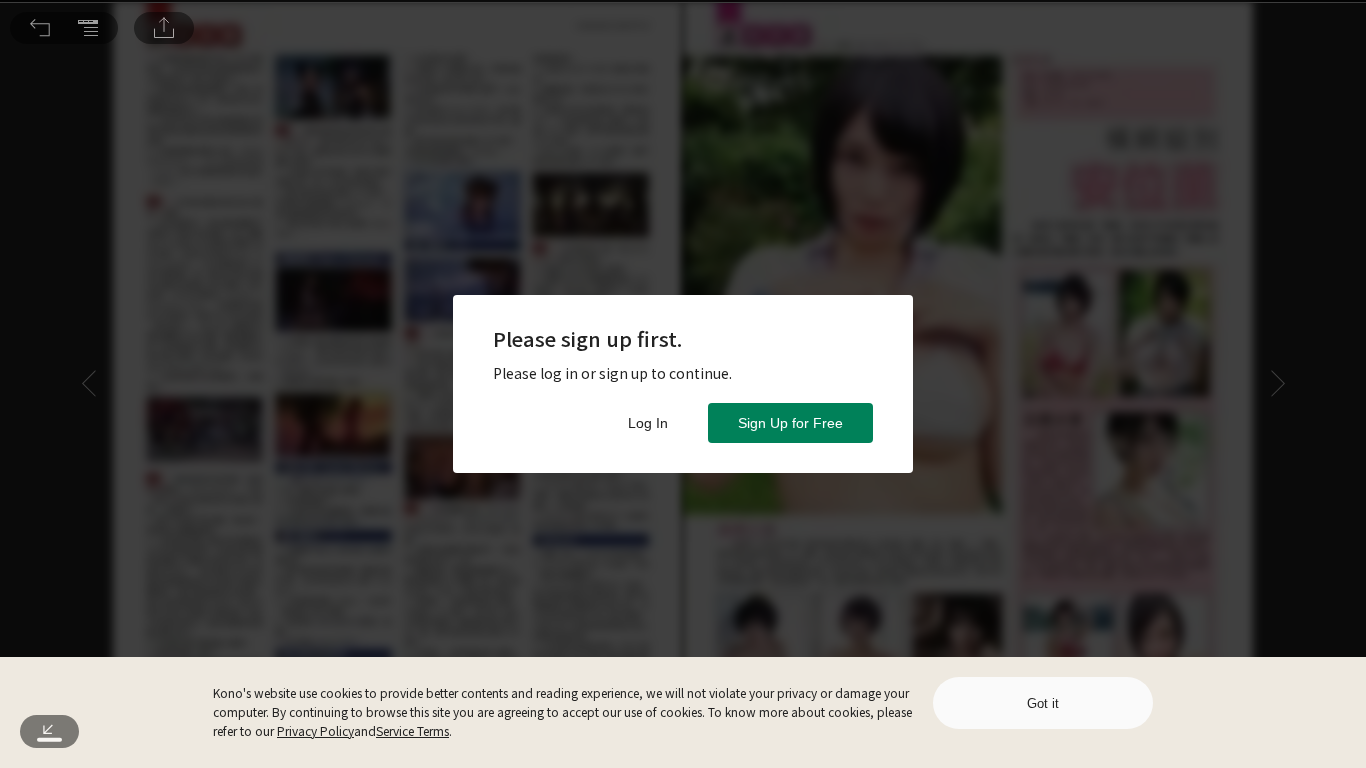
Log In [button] (648, 423)
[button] (40, 28)
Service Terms (412, 730)
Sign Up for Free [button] (790, 423)
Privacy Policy (315, 730)
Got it (1043, 703)
